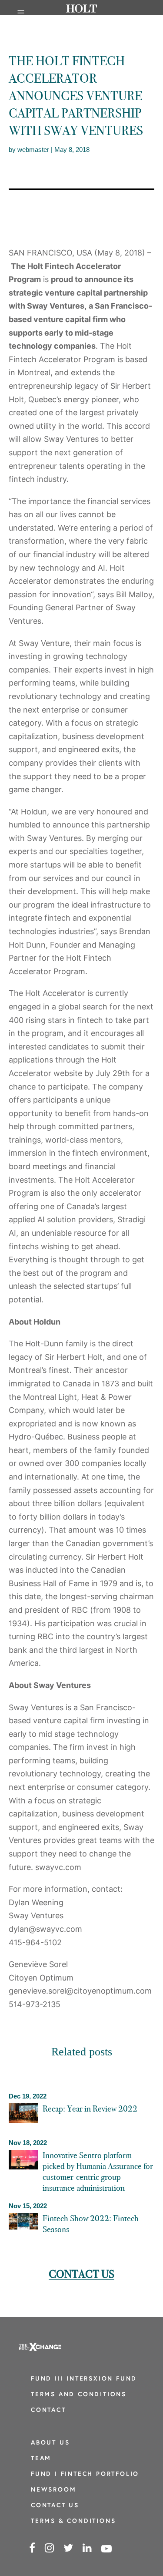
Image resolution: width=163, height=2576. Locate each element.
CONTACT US (55, 2506)
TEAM (41, 2459)
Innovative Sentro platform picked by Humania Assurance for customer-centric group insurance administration (98, 2171)
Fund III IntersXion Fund (84, 2379)
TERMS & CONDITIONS (73, 2521)
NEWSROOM (53, 2490)
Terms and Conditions (79, 2395)
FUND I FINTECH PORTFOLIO (85, 2474)
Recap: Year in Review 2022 (90, 2109)
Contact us (81, 2274)
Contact (48, 2410)
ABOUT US (50, 2443)
